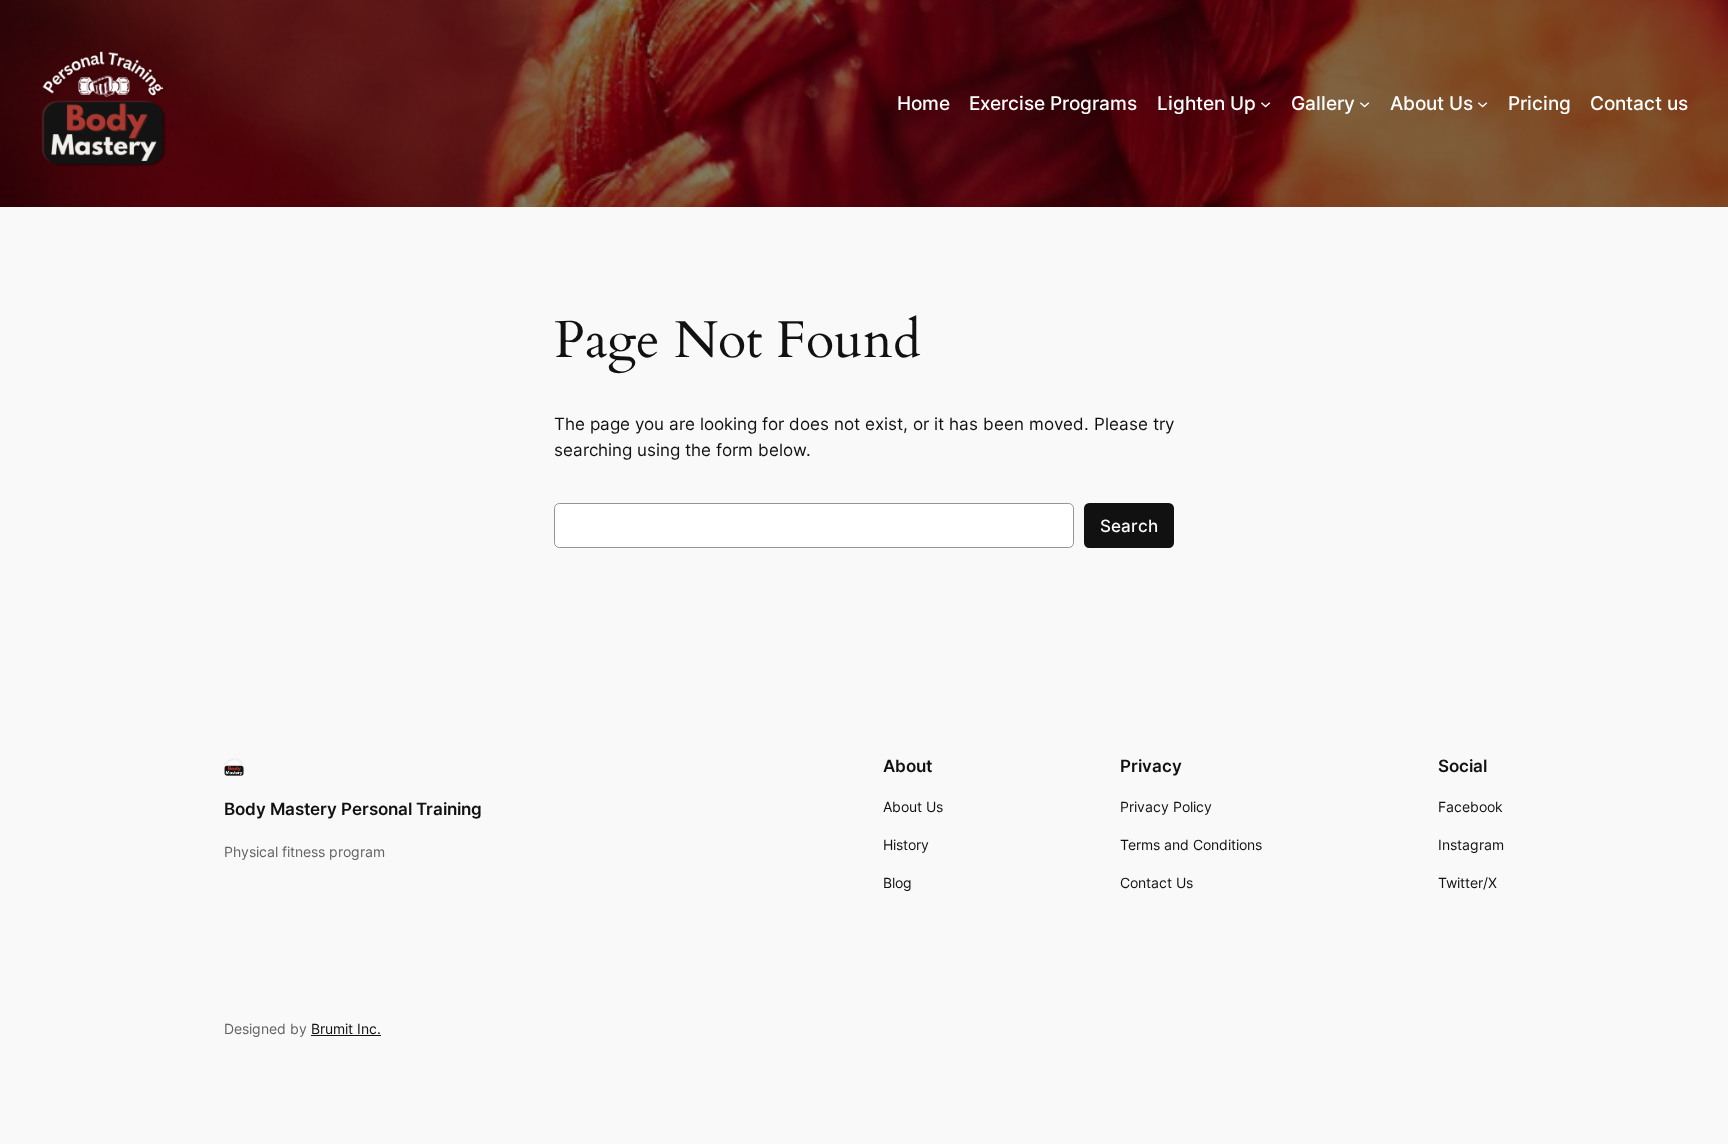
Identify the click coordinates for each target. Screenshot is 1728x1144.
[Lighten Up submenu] (1265, 103)
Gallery (1323, 103)
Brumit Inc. (346, 1028)
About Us (1431, 103)
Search (1129, 526)
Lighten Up (1206, 103)
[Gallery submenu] (1364, 103)
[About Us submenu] (1482, 103)
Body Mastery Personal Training (353, 809)
